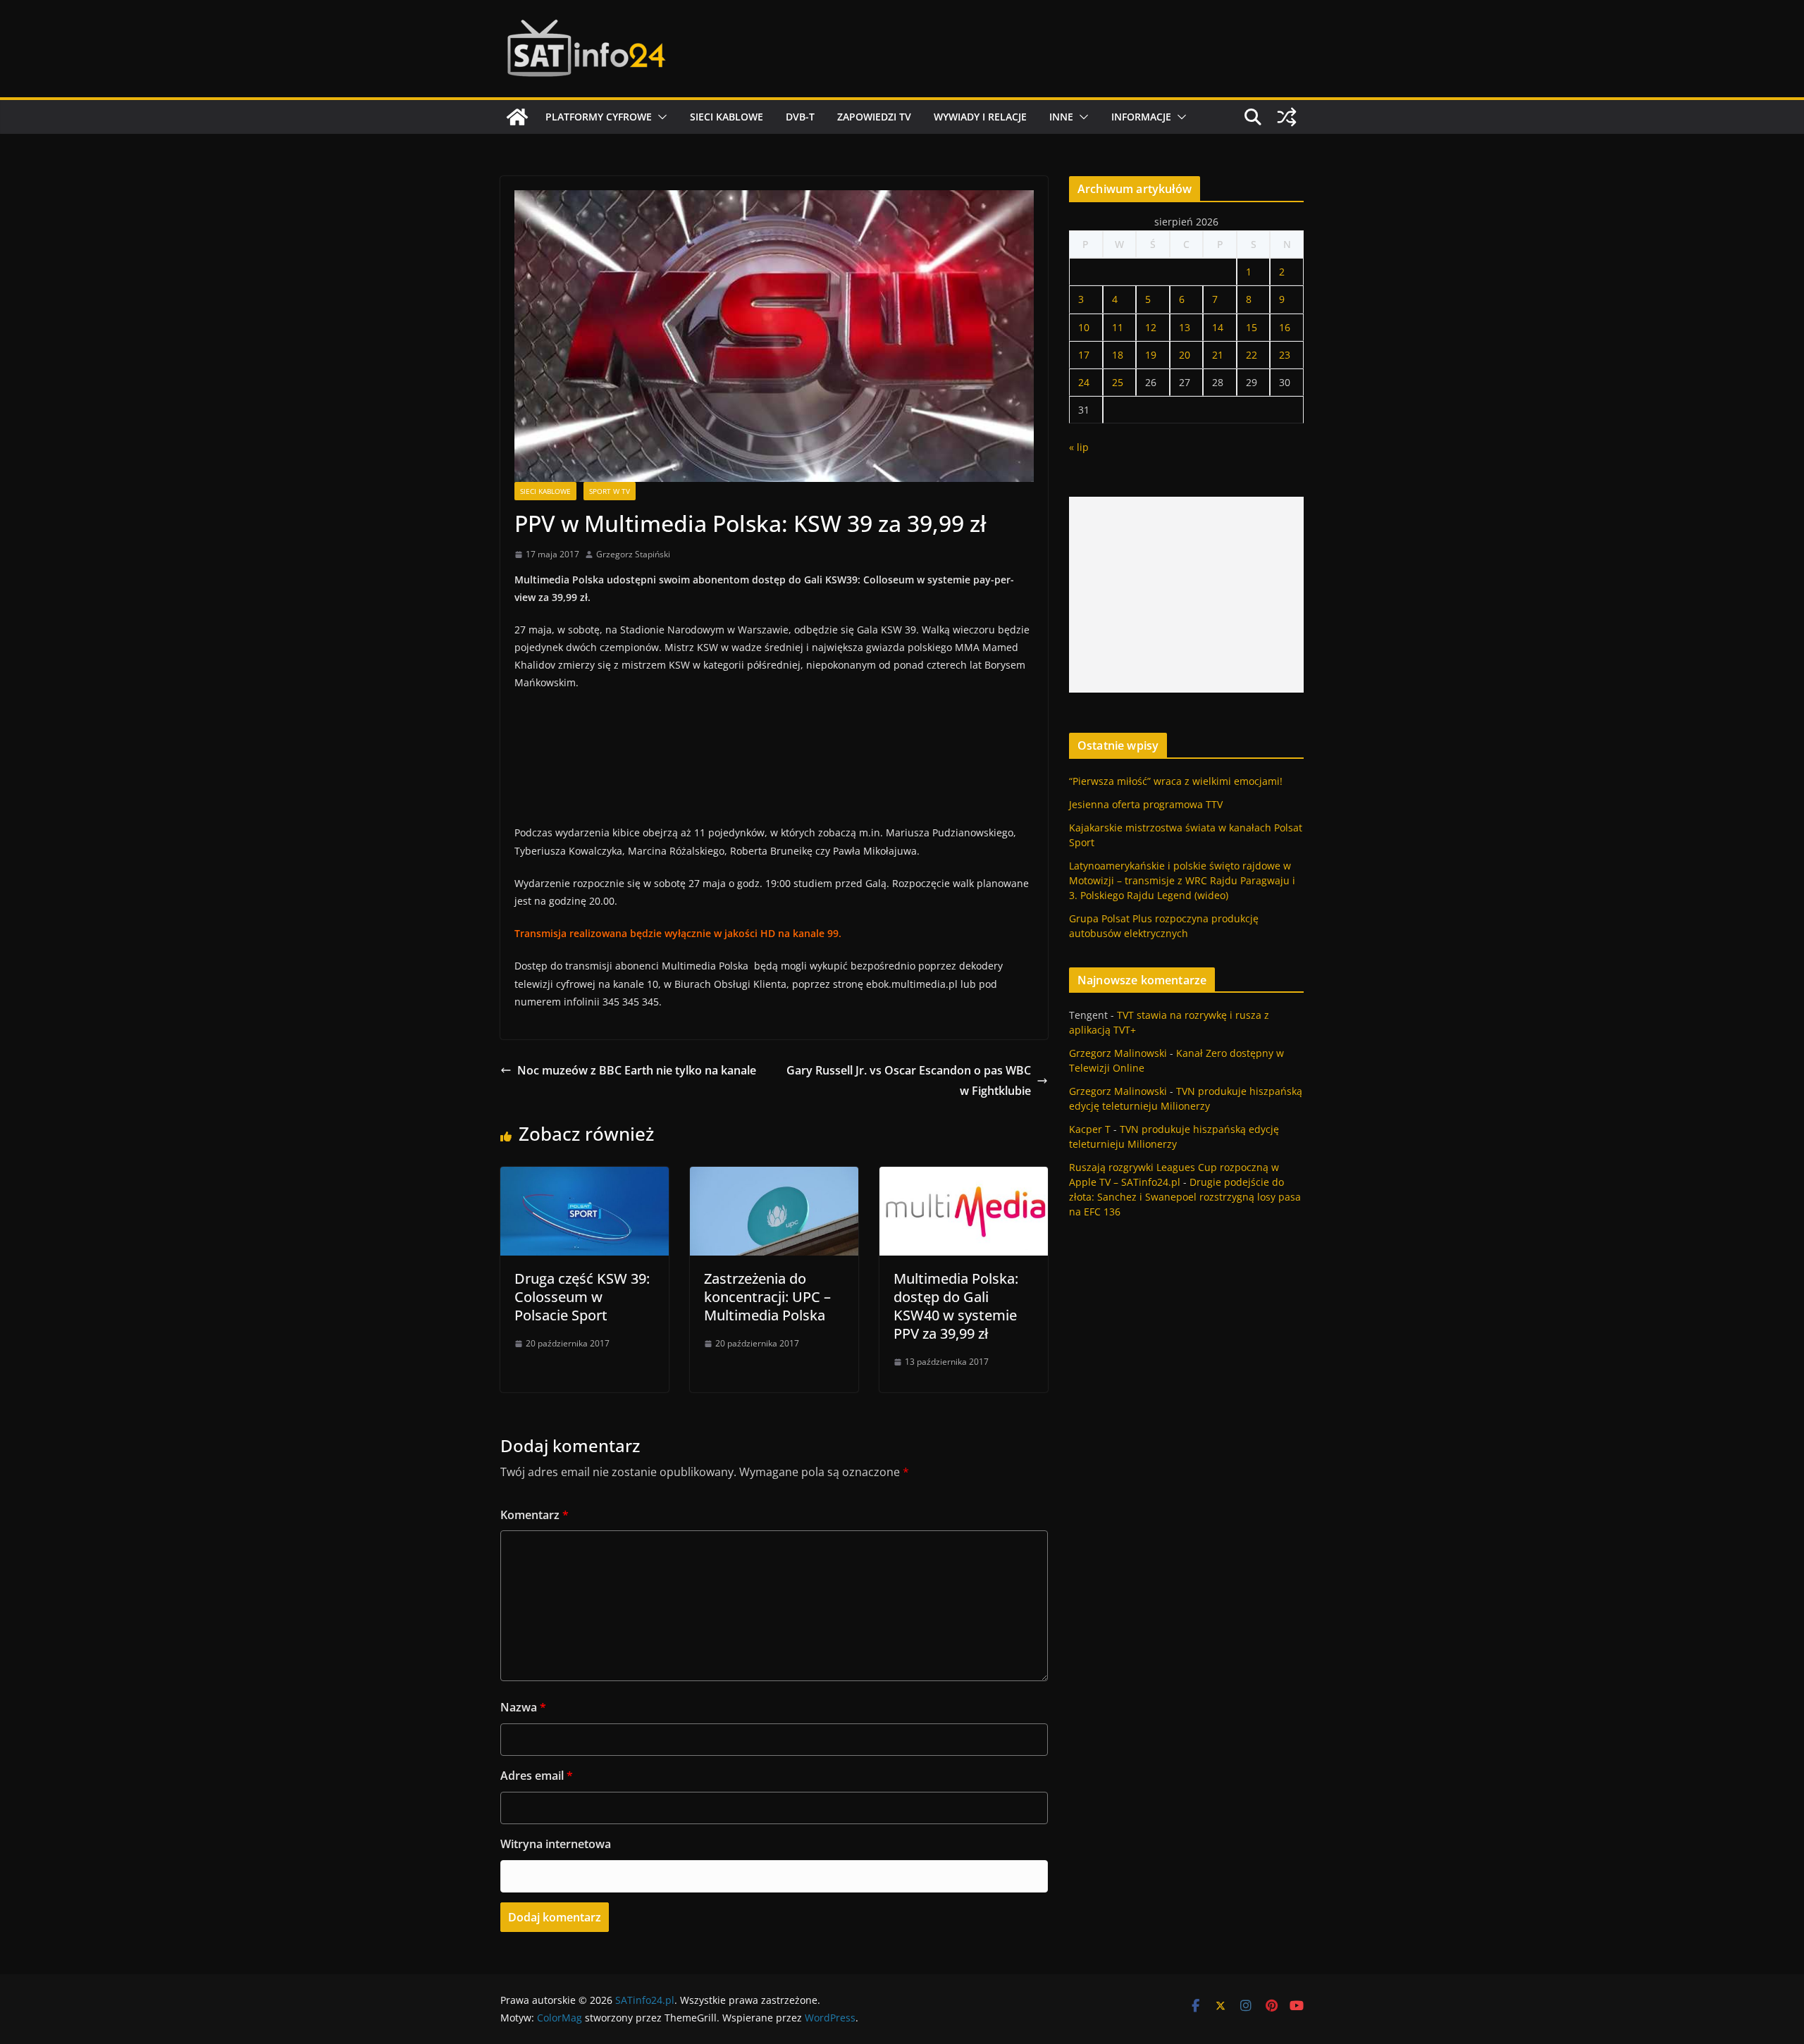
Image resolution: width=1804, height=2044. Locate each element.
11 (1118, 327)
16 (1285, 327)
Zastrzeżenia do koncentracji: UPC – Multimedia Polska (767, 1297)
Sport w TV (610, 491)
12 (1151, 327)
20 (1185, 355)
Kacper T (1090, 1129)
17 (1084, 355)
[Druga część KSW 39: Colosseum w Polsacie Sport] (585, 1177)
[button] (660, 117)
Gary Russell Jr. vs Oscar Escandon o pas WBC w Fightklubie (909, 1080)
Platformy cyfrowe (599, 117)
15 (1252, 327)
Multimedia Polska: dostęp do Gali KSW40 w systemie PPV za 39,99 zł (956, 1306)
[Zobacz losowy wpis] (1287, 117)
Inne (1061, 117)
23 (1285, 355)
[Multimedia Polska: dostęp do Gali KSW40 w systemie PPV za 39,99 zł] (964, 1177)
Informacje (1141, 117)
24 (1084, 382)
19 (1151, 355)
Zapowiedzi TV (874, 117)
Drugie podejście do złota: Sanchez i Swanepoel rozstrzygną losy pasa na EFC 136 (1185, 1197)
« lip (1079, 447)
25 (1118, 382)
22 (1252, 355)
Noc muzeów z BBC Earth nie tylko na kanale (637, 1070)
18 (1118, 355)
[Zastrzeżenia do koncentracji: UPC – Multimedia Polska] (774, 1177)
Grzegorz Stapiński (633, 554)
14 (1218, 327)
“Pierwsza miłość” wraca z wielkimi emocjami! (1176, 781)
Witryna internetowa (556, 1844)
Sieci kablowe (727, 117)
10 (1084, 327)
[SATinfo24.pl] (517, 117)
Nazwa (523, 1707)
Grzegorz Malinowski (1118, 1053)
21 (1218, 355)
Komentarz (535, 1515)
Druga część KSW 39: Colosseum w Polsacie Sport (582, 1297)
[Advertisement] (1186, 595)
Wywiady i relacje (980, 117)
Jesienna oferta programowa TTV (1146, 804)
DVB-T (800, 117)
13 (1185, 327)
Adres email (537, 1776)
